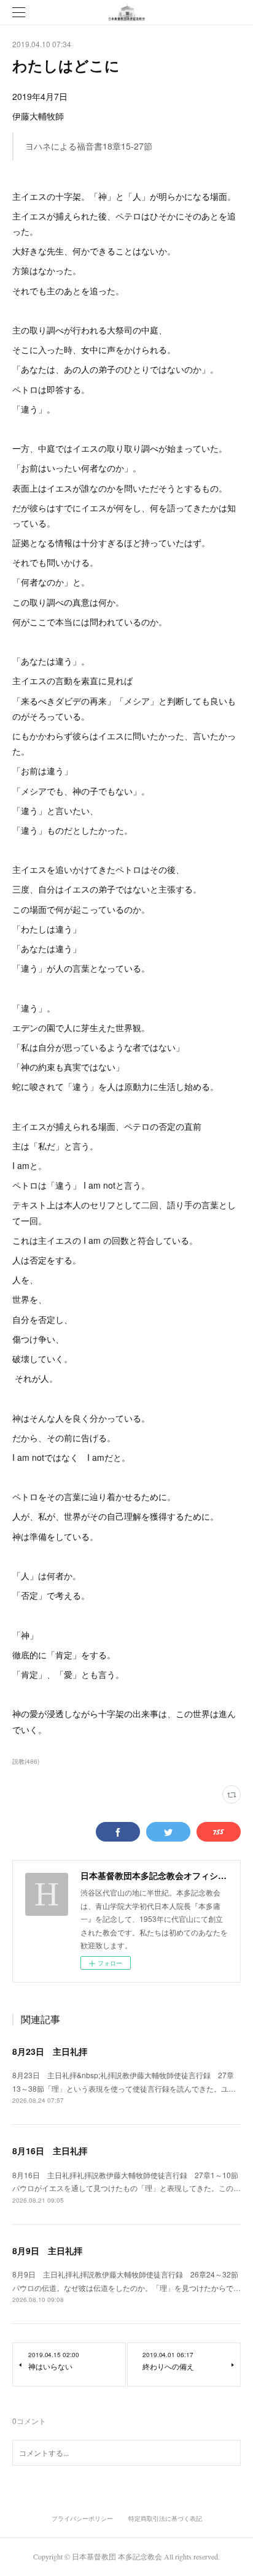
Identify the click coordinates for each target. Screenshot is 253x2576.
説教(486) (26, 1761)
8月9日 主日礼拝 (47, 2250)
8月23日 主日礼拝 (50, 2051)
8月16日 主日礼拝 (50, 2151)
